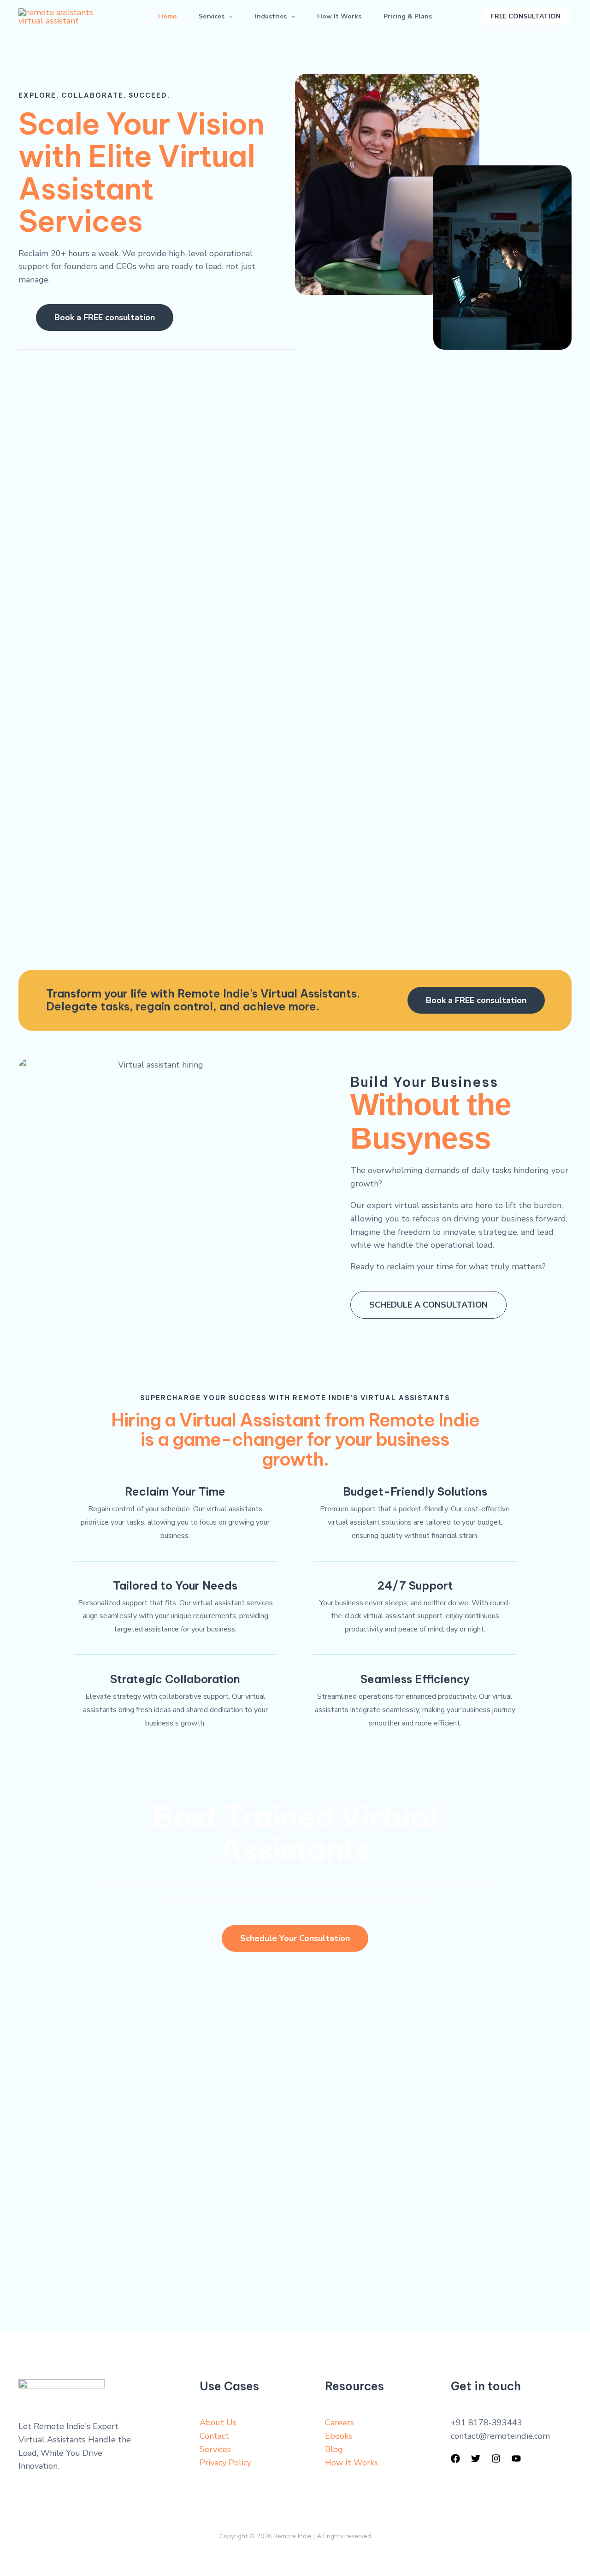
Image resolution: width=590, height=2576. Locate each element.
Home (167, 16)
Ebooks (339, 2436)
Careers (339, 2423)
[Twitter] (476, 2459)
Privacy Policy (225, 2463)
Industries (271, 16)
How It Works (339, 16)
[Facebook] (455, 2459)
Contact (214, 2436)
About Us (218, 2423)
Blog (334, 2449)
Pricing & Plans (408, 16)
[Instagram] (496, 2459)
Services (212, 16)
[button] (229, 17)
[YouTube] (516, 2459)
